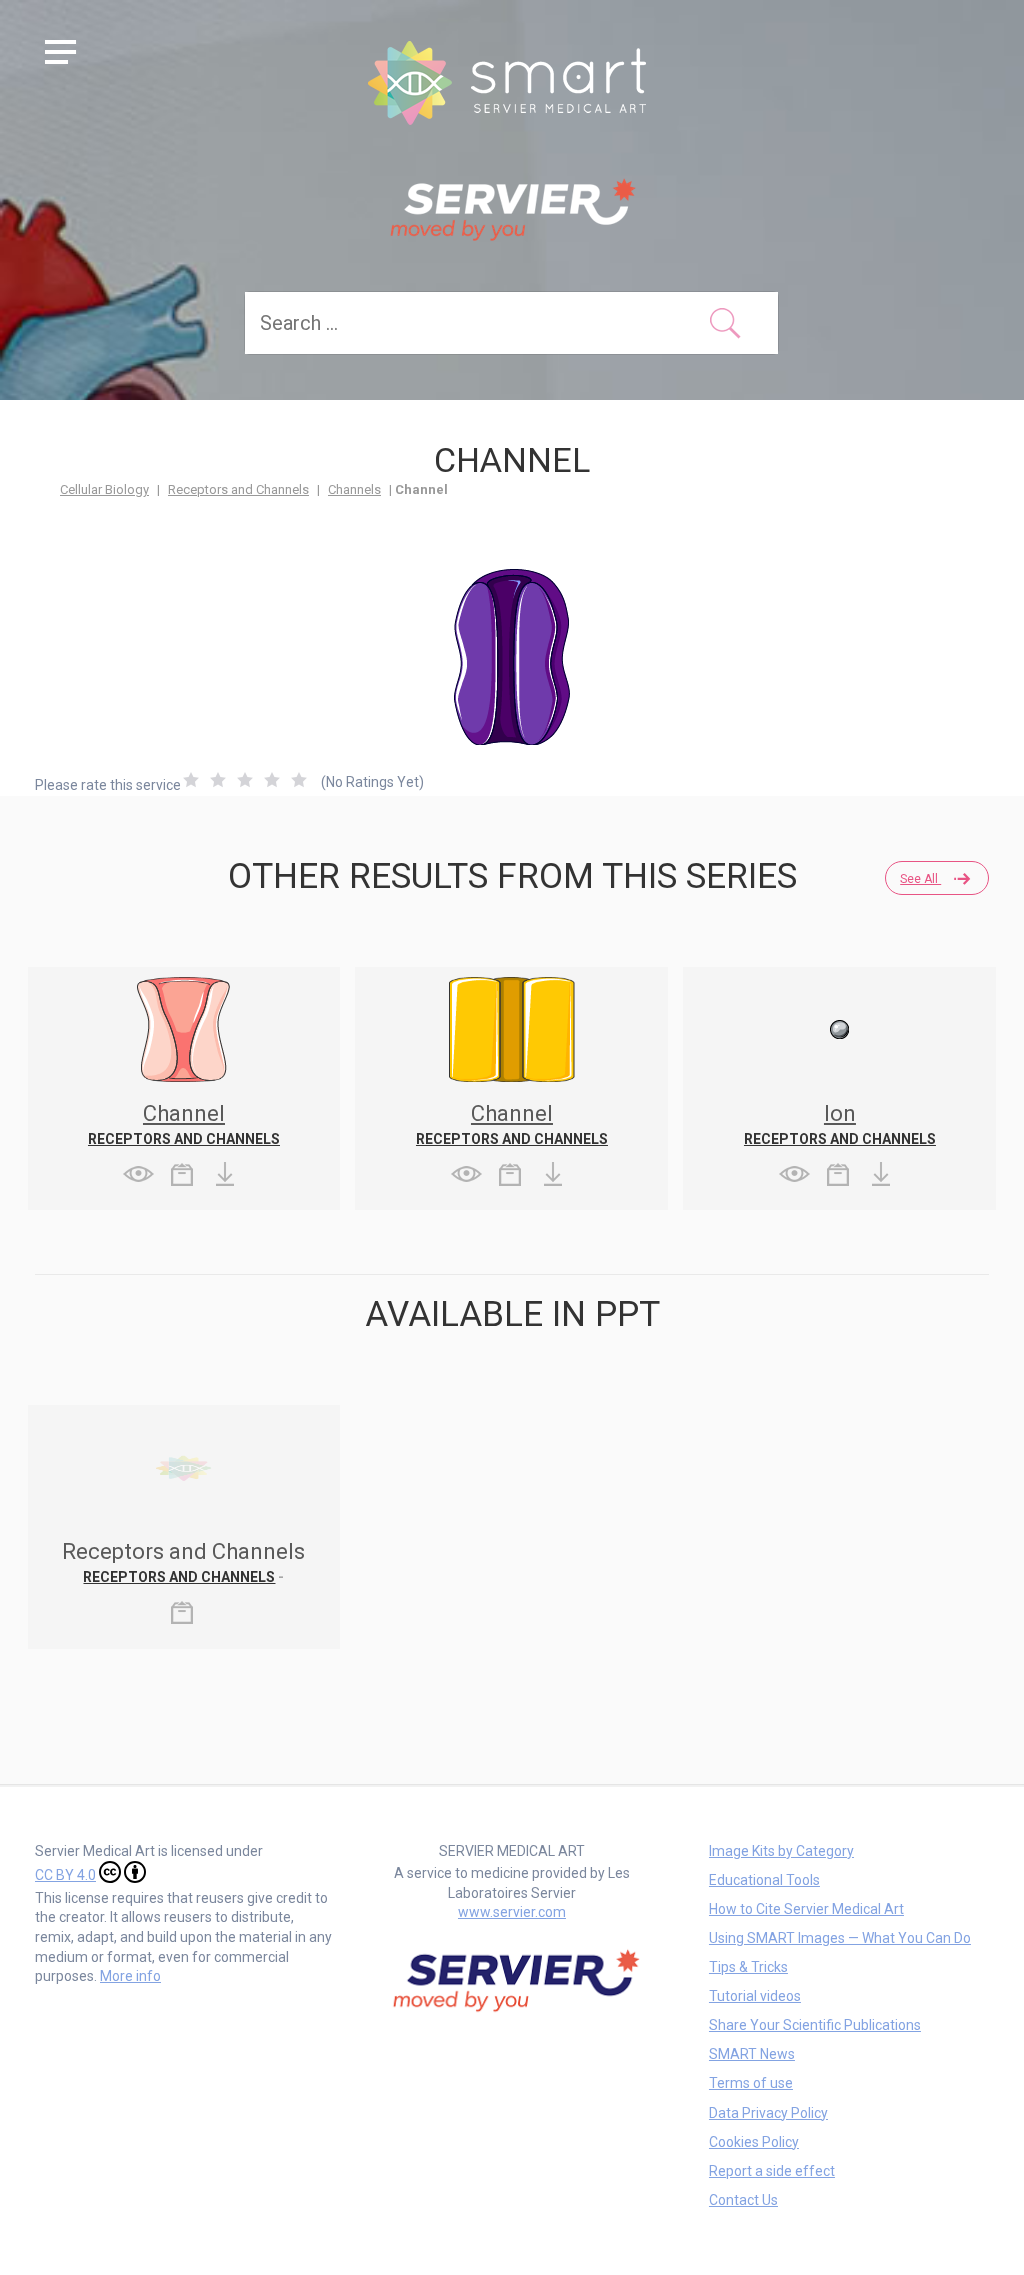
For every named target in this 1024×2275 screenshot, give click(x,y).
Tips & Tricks (748, 1967)
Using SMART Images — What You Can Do (840, 1938)
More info (130, 1976)
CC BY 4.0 (65, 1875)
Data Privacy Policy (768, 2113)
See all (920, 879)
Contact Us (743, 2200)
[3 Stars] (245, 780)
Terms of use (751, 2083)
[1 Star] (191, 780)
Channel (184, 1113)
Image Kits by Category (781, 1851)
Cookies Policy (754, 2142)
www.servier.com (512, 1912)
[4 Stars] (272, 780)
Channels (354, 489)
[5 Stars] (299, 780)
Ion (840, 1113)
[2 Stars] (218, 780)
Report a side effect (772, 2171)
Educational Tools (764, 1880)
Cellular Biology (104, 489)
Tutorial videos (755, 1996)
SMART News (752, 2054)
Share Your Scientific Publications (815, 2025)
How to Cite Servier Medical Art (806, 1909)
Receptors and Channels (238, 489)
